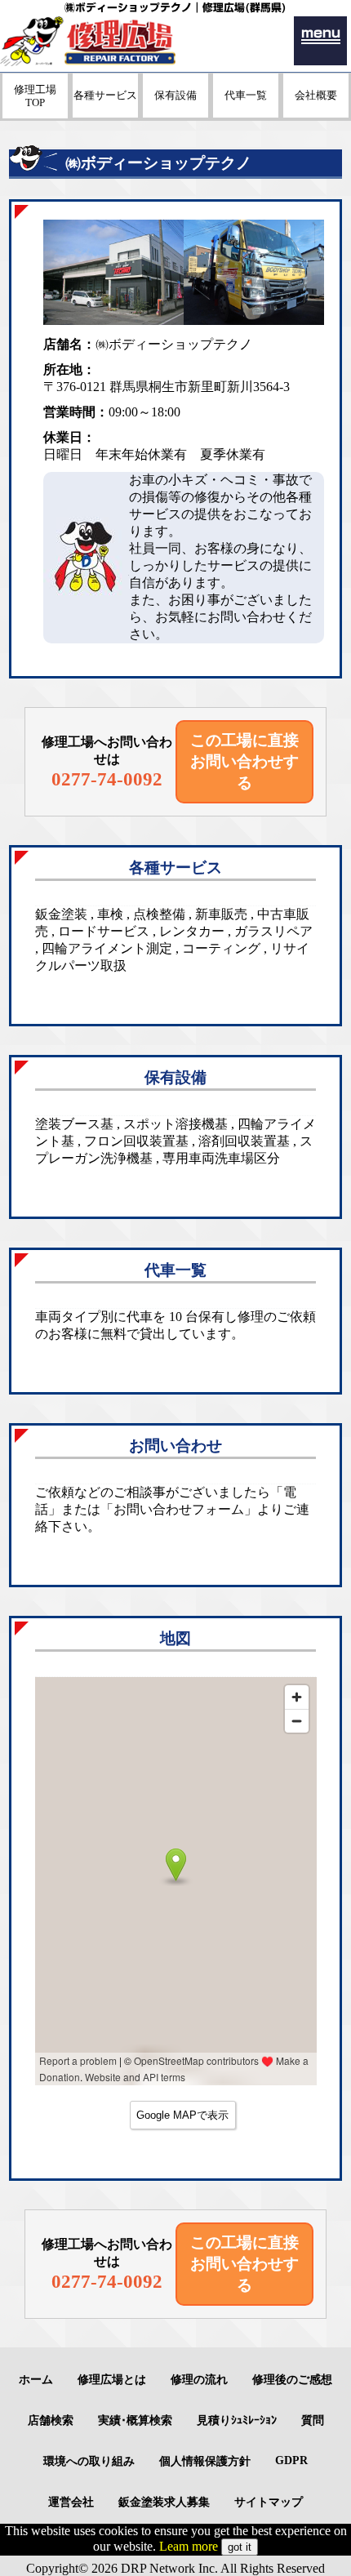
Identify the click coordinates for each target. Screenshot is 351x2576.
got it (240, 2547)
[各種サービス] (105, 113)
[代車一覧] (246, 113)
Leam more (189, 2546)
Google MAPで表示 (182, 2115)
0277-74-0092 (107, 779)
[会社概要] (316, 113)
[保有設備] (175, 113)
